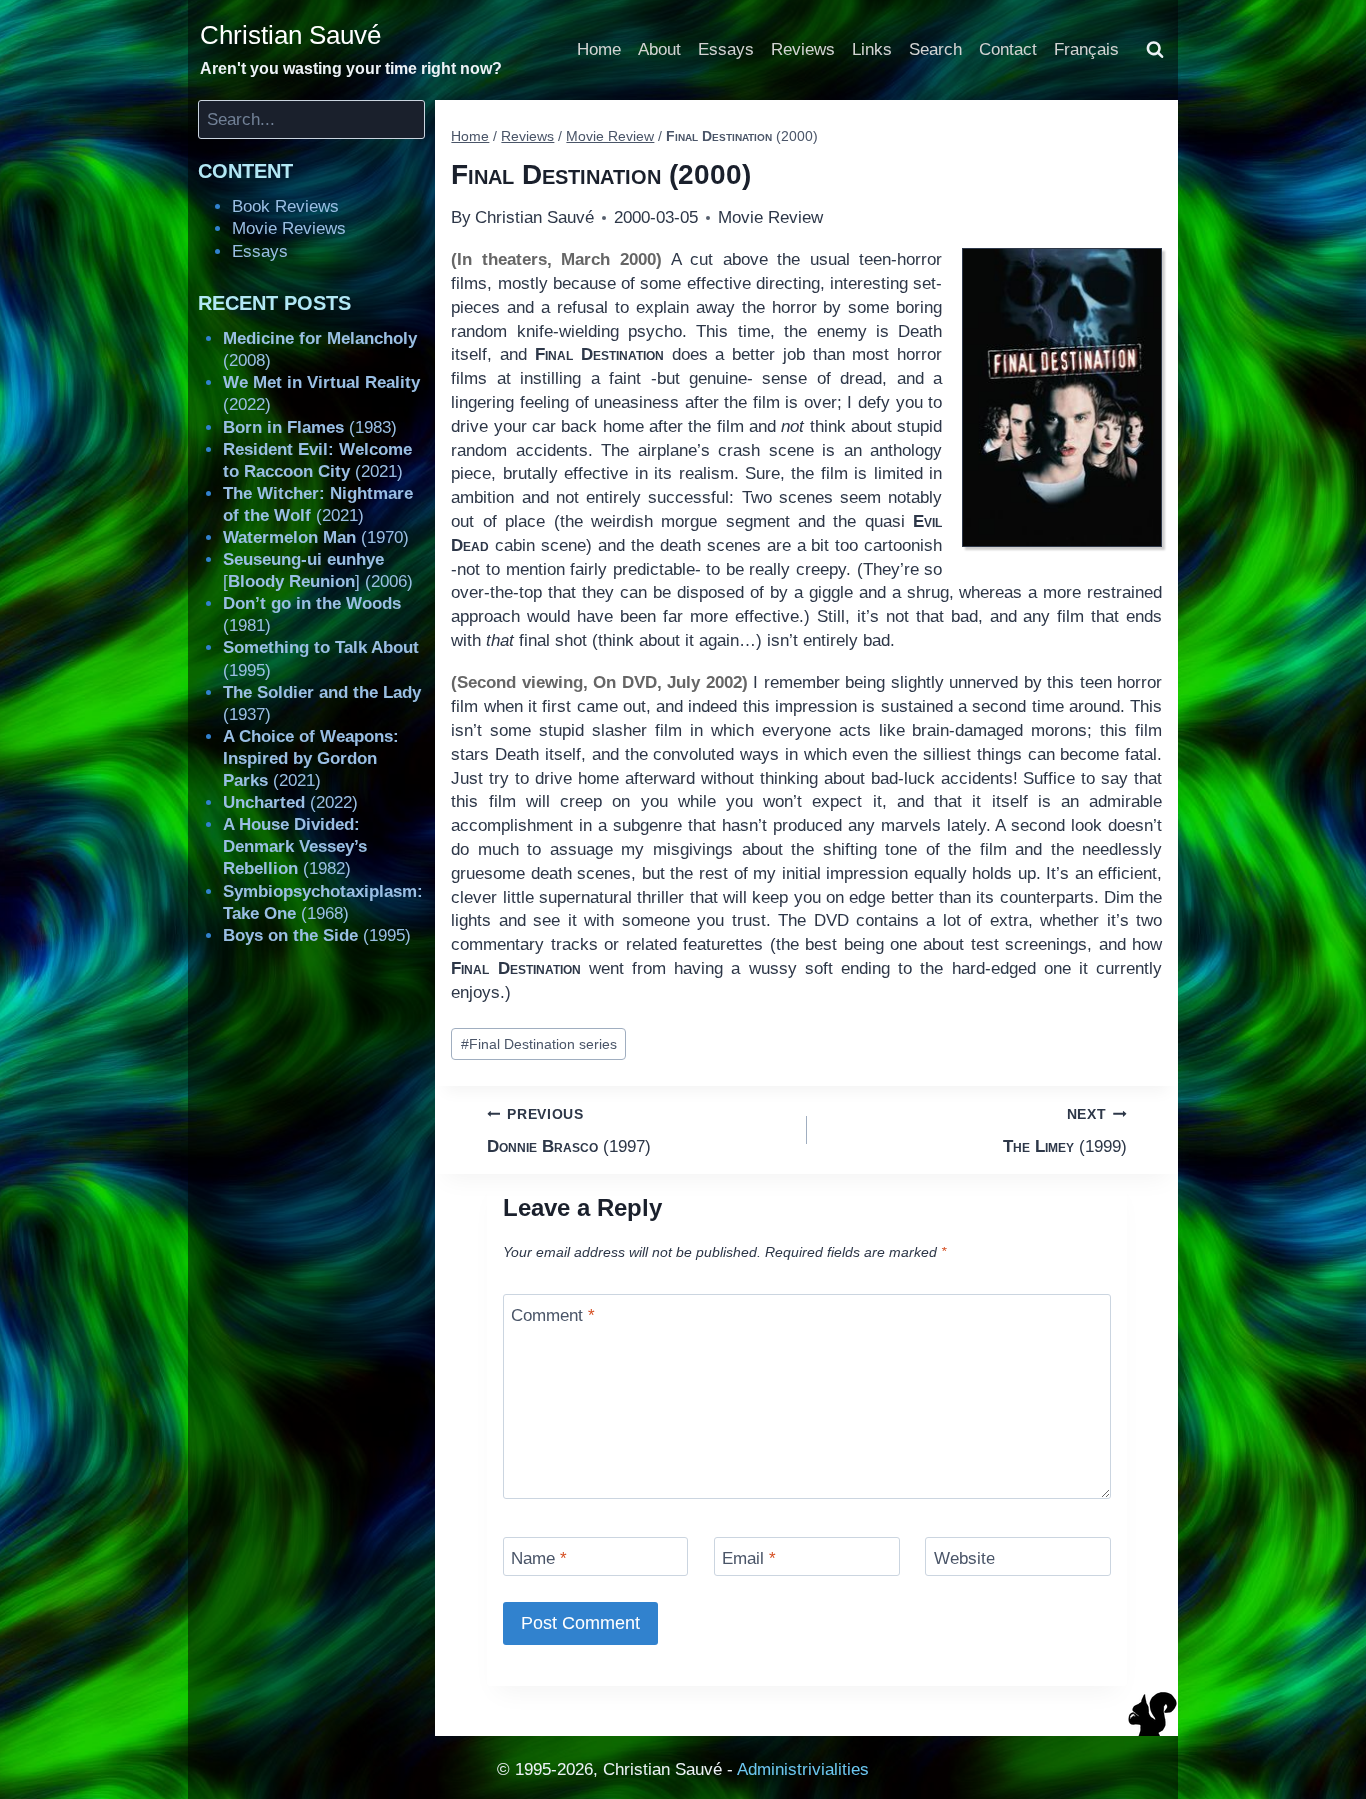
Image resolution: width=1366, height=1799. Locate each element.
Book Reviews (285, 206)
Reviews (803, 49)
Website (964, 1558)
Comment (553, 1315)
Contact (1008, 49)
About (659, 49)
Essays (726, 49)
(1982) (295, 846)
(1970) (316, 537)
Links (872, 49)
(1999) (1065, 1131)
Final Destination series (539, 1044)
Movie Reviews (289, 228)
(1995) (317, 935)
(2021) (311, 758)
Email (749, 1558)
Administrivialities (803, 1769)
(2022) (290, 802)
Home (599, 49)
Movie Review (770, 217)
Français (1086, 49)
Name (539, 1558)
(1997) (569, 1131)
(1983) (310, 427)
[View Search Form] (1155, 50)
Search (935, 49)
